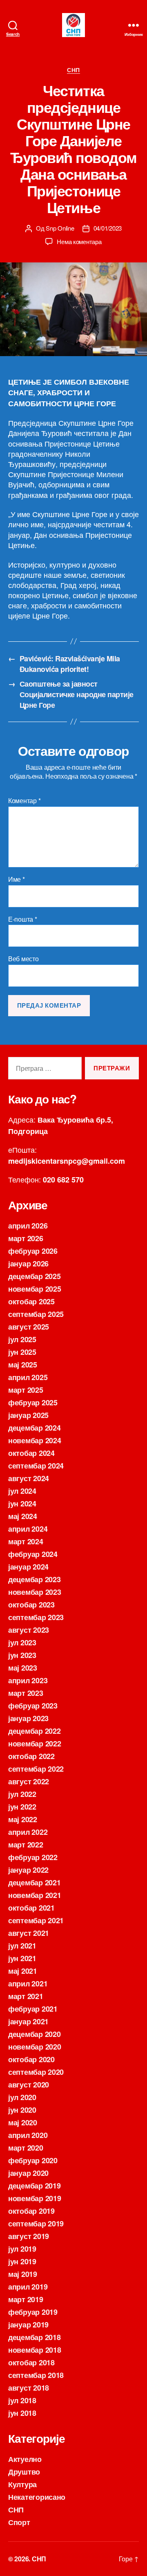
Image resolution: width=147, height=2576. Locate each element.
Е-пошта (23, 919)
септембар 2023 (36, 1617)
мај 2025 (23, 1365)
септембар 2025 (36, 1314)
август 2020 (29, 2085)
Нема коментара (79, 241)
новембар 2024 (35, 1440)
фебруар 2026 (33, 1251)
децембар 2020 (35, 2034)
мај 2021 (23, 1971)
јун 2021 (22, 1958)
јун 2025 (22, 1352)
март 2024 (26, 1541)
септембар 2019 (36, 2224)
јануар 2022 (28, 1870)
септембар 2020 (36, 2072)
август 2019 (29, 2236)
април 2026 (28, 1226)
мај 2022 (23, 1819)
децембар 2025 (35, 1276)
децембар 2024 (35, 1428)
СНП (73, 70)
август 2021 (29, 1933)
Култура (22, 2484)
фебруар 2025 (33, 1402)
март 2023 (26, 1693)
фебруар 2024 (33, 1554)
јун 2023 (22, 1655)
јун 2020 (22, 2110)
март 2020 (26, 2148)
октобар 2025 (31, 1301)
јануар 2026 (28, 1264)
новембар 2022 (35, 1744)
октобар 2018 (31, 2362)
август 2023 (29, 1630)
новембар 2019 (35, 2198)
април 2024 (28, 1529)
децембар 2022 (35, 1731)
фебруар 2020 (33, 2160)
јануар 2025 (28, 1415)
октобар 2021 (31, 1908)
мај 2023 (23, 1668)
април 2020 (28, 2135)
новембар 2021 (35, 1895)
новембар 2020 (35, 2047)
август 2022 (29, 1781)
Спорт (19, 2522)
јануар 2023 (28, 1718)
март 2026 (26, 1238)
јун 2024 (22, 1504)
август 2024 (29, 1478)
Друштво (24, 2472)
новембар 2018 (35, 2350)
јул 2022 (22, 1794)
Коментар (24, 801)
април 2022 (28, 1832)
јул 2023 (22, 1642)
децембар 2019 (35, 2186)
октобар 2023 (31, 1605)
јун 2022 (22, 1807)
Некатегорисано (37, 2497)
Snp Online (60, 228)
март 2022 (26, 1845)
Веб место (23, 959)
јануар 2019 (28, 2325)
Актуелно (25, 2459)
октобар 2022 (31, 1756)
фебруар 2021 (33, 2009)
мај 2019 (23, 2274)
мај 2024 (23, 1516)
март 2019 (26, 2299)
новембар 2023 (35, 1592)
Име (17, 879)
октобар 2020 (31, 2059)
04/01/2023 (108, 228)
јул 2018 (22, 2400)
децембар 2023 (35, 1579)
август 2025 (29, 1327)
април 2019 (28, 2287)
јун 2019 (22, 2261)
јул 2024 (22, 1491)
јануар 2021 (28, 2021)
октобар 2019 (31, 2211)
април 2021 (28, 1984)
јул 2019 (22, 2249)
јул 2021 (22, 1946)
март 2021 (26, 1996)
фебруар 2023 (33, 1706)
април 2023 (28, 1680)
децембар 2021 (35, 1882)
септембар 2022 (36, 1769)
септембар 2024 (36, 1466)
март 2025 (26, 1390)
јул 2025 (22, 1339)
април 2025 (28, 1377)
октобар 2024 (31, 1453)
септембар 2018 (36, 2375)
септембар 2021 (36, 1920)
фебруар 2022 (33, 1857)
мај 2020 (23, 2122)
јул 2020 (22, 2097)
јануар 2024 (28, 1567)
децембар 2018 (35, 2337)
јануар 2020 (28, 2173)
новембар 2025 (35, 1289)
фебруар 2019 (33, 2312)
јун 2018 (22, 2413)
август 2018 (29, 2388)
